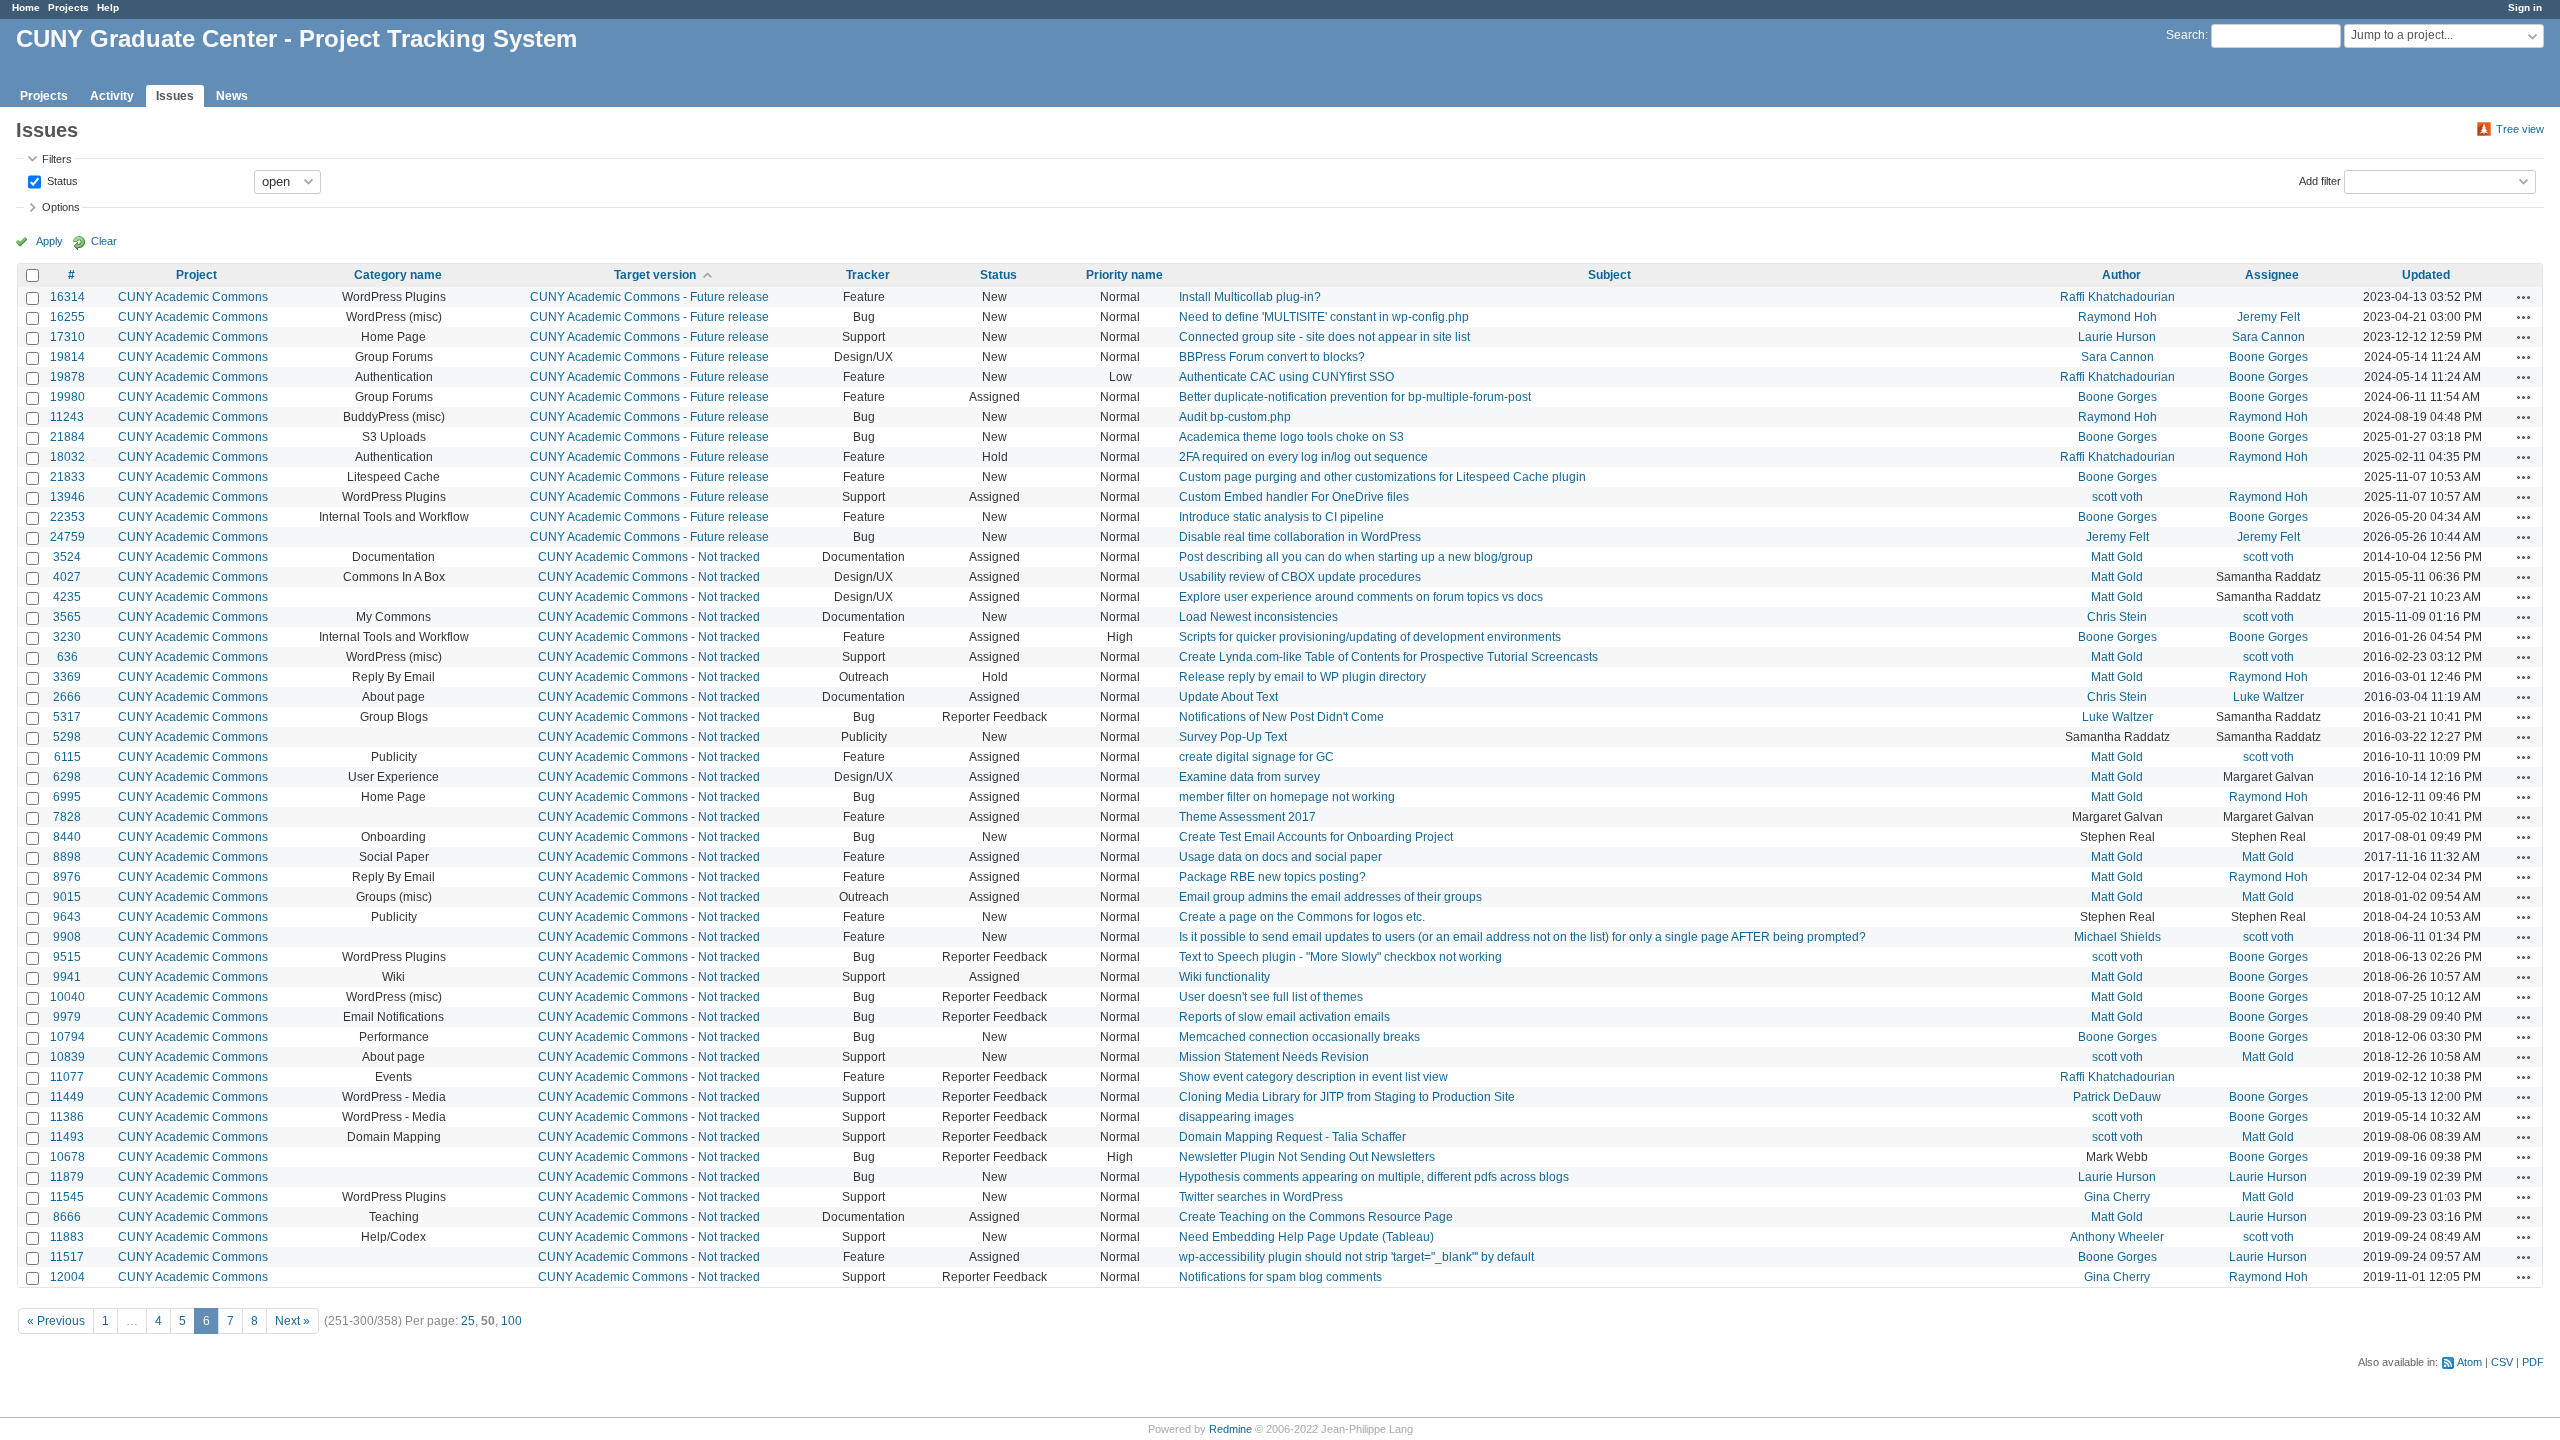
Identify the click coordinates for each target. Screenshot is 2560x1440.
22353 (67, 517)
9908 (67, 937)
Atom (2469, 1362)
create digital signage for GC (1256, 757)
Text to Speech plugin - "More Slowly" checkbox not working (1340, 957)
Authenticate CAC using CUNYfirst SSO (1286, 377)
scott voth (2117, 497)
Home (26, 7)
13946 (67, 497)
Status (61, 180)
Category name (398, 275)
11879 (67, 1177)
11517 (67, 1257)
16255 (67, 317)
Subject (1609, 275)
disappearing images (1236, 1117)
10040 (67, 997)
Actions (2524, 297)
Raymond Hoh (2117, 317)
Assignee (2272, 275)
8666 (67, 1217)
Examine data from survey (1249, 777)
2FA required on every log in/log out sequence (1303, 457)
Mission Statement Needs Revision (1274, 1057)
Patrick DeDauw (2117, 1097)
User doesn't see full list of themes (1271, 997)
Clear (104, 241)
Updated (2426, 275)
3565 (67, 617)
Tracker (868, 275)
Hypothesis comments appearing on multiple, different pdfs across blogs (1374, 1177)
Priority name (1124, 275)
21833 (67, 477)
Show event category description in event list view (1313, 1077)
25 (468, 1321)
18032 (67, 457)
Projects (68, 7)
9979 (67, 1017)
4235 (67, 597)
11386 (67, 1117)
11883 (67, 1237)
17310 (67, 337)
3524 (67, 557)
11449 (67, 1097)
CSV (2502, 1362)
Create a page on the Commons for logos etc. (1302, 917)
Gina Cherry (2117, 1197)
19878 (67, 377)
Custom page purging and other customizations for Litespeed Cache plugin (1382, 477)
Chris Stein (2117, 617)
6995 (67, 797)
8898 (67, 857)
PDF (2533, 1362)
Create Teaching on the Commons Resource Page (1316, 1217)
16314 (67, 297)
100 (511, 1321)
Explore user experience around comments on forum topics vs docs (1361, 597)
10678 (67, 1157)
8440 (67, 837)
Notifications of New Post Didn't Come (1281, 717)
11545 (67, 1197)
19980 (67, 397)
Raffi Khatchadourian (2117, 297)
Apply (49, 241)
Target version (655, 275)
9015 (67, 897)
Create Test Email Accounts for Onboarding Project (1316, 837)
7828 (67, 817)
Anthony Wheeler (2117, 1237)
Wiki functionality (1224, 977)
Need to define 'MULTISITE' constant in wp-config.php (1324, 317)
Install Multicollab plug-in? (1250, 297)
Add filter (2320, 180)
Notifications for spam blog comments (1280, 1277)
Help (108, 7)
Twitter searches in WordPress (1261, 1197)
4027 (67, 577)
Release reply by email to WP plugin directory (1302, 677)
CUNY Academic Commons (193, 297)
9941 (67, 977)
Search (2185, 35)
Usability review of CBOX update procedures (1300, 577)
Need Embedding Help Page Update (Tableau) (1306, 1237)
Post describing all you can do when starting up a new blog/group (1356, 557)
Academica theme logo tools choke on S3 (1291, 437)
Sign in (2525, 7)
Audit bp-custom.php (1235, 417)
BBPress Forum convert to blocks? (1272, 357)
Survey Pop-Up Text (1233, 737)
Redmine (1230, 1429)
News (232, 96)
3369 (67, 677)
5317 (67, 717)
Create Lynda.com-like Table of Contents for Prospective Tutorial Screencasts (1388, 657)
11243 (67, 417)
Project (196, 275)
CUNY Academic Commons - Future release (649, 297)
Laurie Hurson (2117, 337)
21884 (67, 437)
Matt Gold (2117, 557)
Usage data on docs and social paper (1280, 857)
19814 (67, 357)
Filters (57, 159)
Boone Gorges (2268, 357)
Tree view (2520, 129)
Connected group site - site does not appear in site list (1324, 337)
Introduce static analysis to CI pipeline (1281, 517)
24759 (67, 537)
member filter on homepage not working (1287, 797)
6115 (67, 757)
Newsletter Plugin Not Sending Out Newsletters (1307, 1157)
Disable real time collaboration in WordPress (1300, 537)
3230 (67, 637)
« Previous (56, 1321)
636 (67, 657)
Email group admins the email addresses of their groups (1330, 897)
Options (61, 207)
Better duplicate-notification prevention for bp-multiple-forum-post (1355, 397)
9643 (67, 917)
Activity (112, 96)
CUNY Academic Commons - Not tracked (649, 557)
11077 (67, 1077)
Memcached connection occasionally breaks (1299, 1037)
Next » (292, 1321)
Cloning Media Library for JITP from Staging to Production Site (1347, 1097)
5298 (67, 737)
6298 (67, 777)
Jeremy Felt (2268, 317)
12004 (67, 1277)
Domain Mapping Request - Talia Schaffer (1292, 1137)
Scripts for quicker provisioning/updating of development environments (1370, 637)
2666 (67, 697)
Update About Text (1228, 697)
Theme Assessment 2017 (1247, 817)
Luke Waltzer (2268, 697)
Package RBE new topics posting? (1272, 877)
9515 (67, 957)
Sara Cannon (2268, 337)
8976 (67, 877)
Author (2121, 275)
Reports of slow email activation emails (1284, 1017)
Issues (175, 96)
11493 (67, 1137)
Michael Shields (2117, 937)
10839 (67, 1057)
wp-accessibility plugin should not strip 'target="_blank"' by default (1356, 1257)
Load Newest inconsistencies (1258, 617)
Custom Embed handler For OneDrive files (1294, 497)
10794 (67, 1037)
